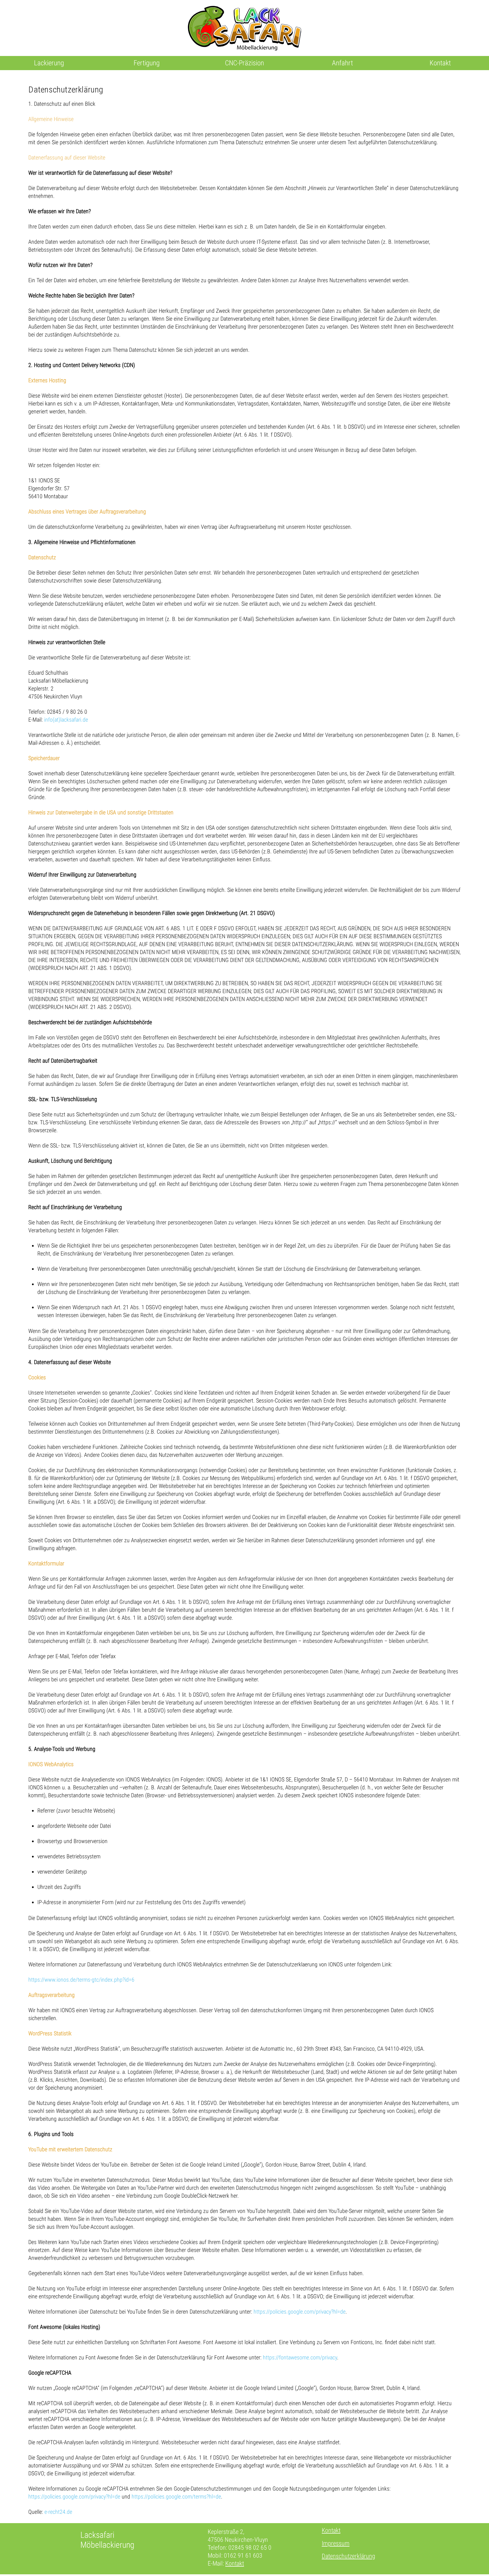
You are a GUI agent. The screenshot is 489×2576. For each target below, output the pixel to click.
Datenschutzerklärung (348, 2556)
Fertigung (147, 63)
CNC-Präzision (244, 63)
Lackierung (49, 63)
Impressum (336, 2543)
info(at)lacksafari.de (66, 720)
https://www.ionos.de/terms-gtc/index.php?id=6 (81, 1980)
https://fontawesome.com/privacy (300, 2357)
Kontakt (440, 63)
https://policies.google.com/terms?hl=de (176, 2497)
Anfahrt (342, 63)
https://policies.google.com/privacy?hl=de (300, 2312)
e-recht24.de (58, 2512)
